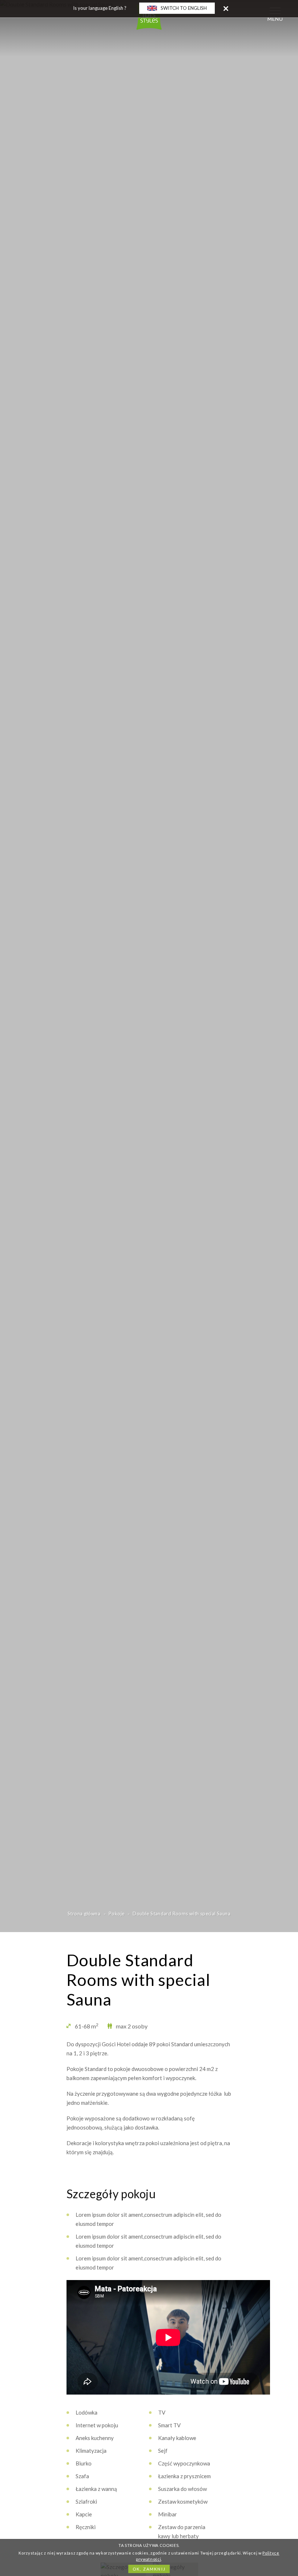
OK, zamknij (149, 2569)
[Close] (226, 8)
